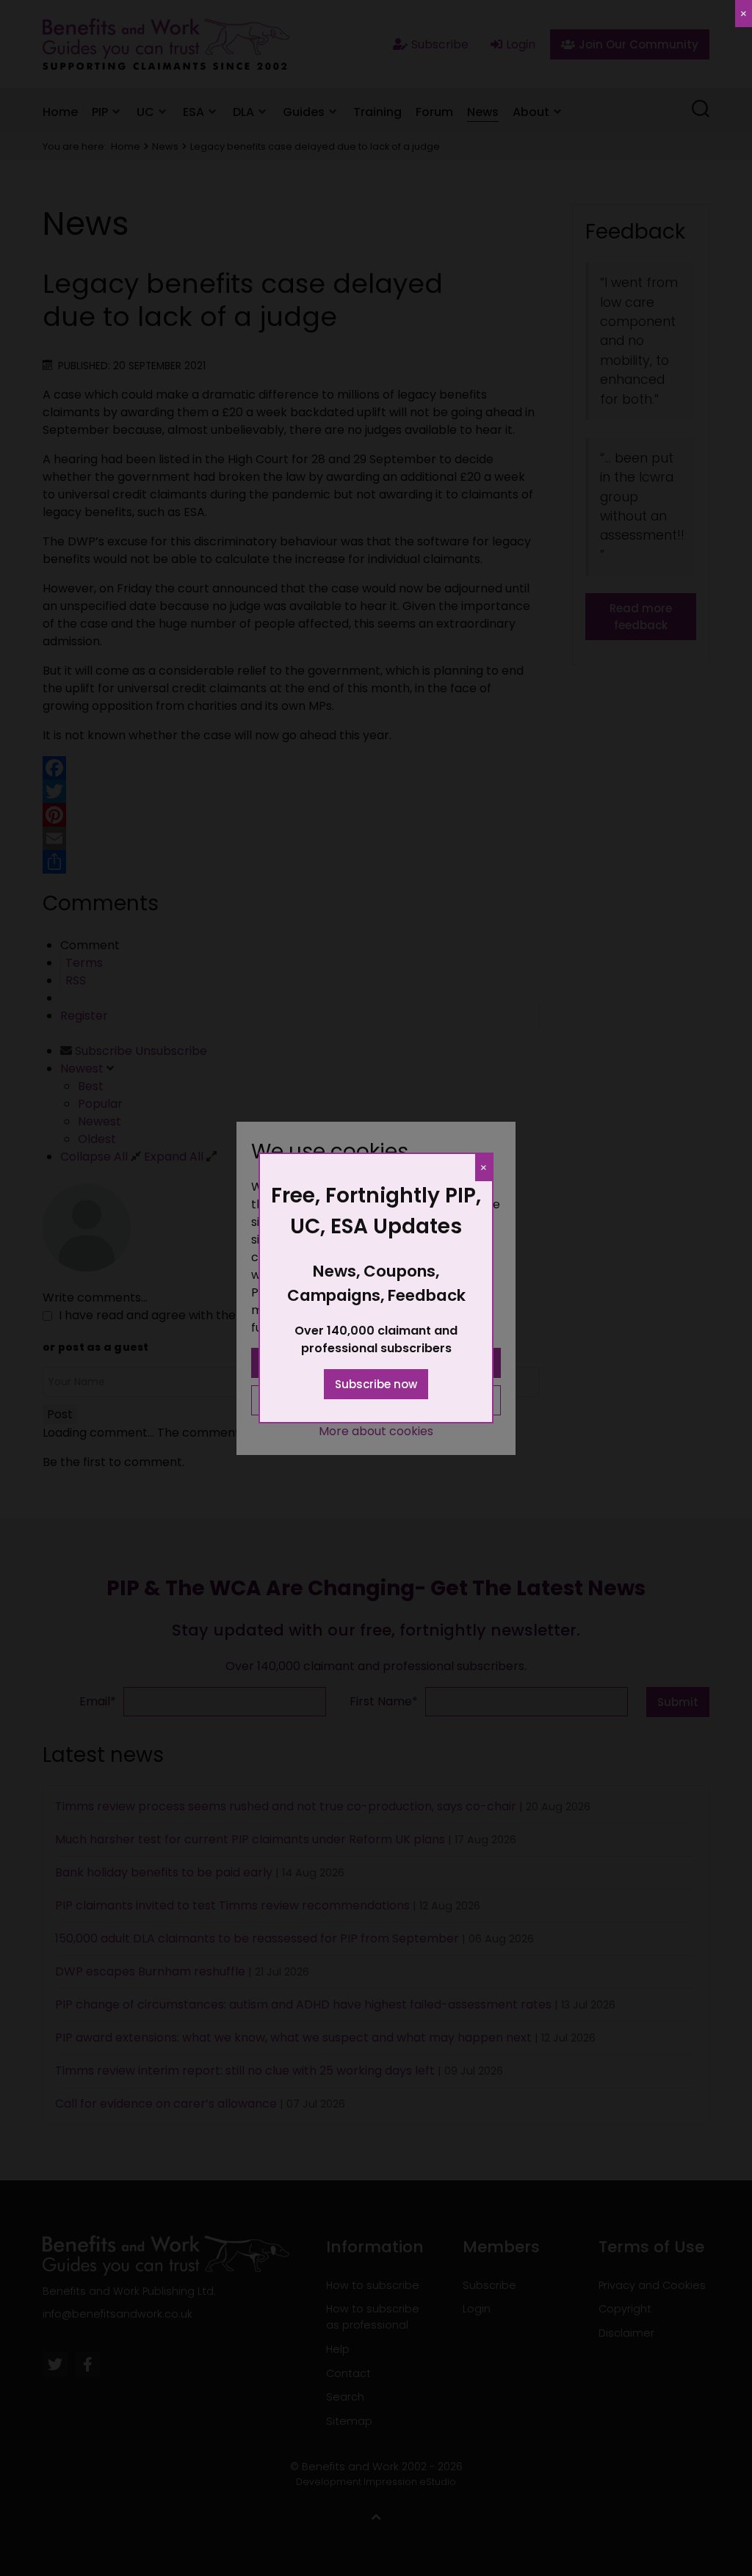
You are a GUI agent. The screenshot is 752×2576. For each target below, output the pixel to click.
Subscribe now (376, 1384)
